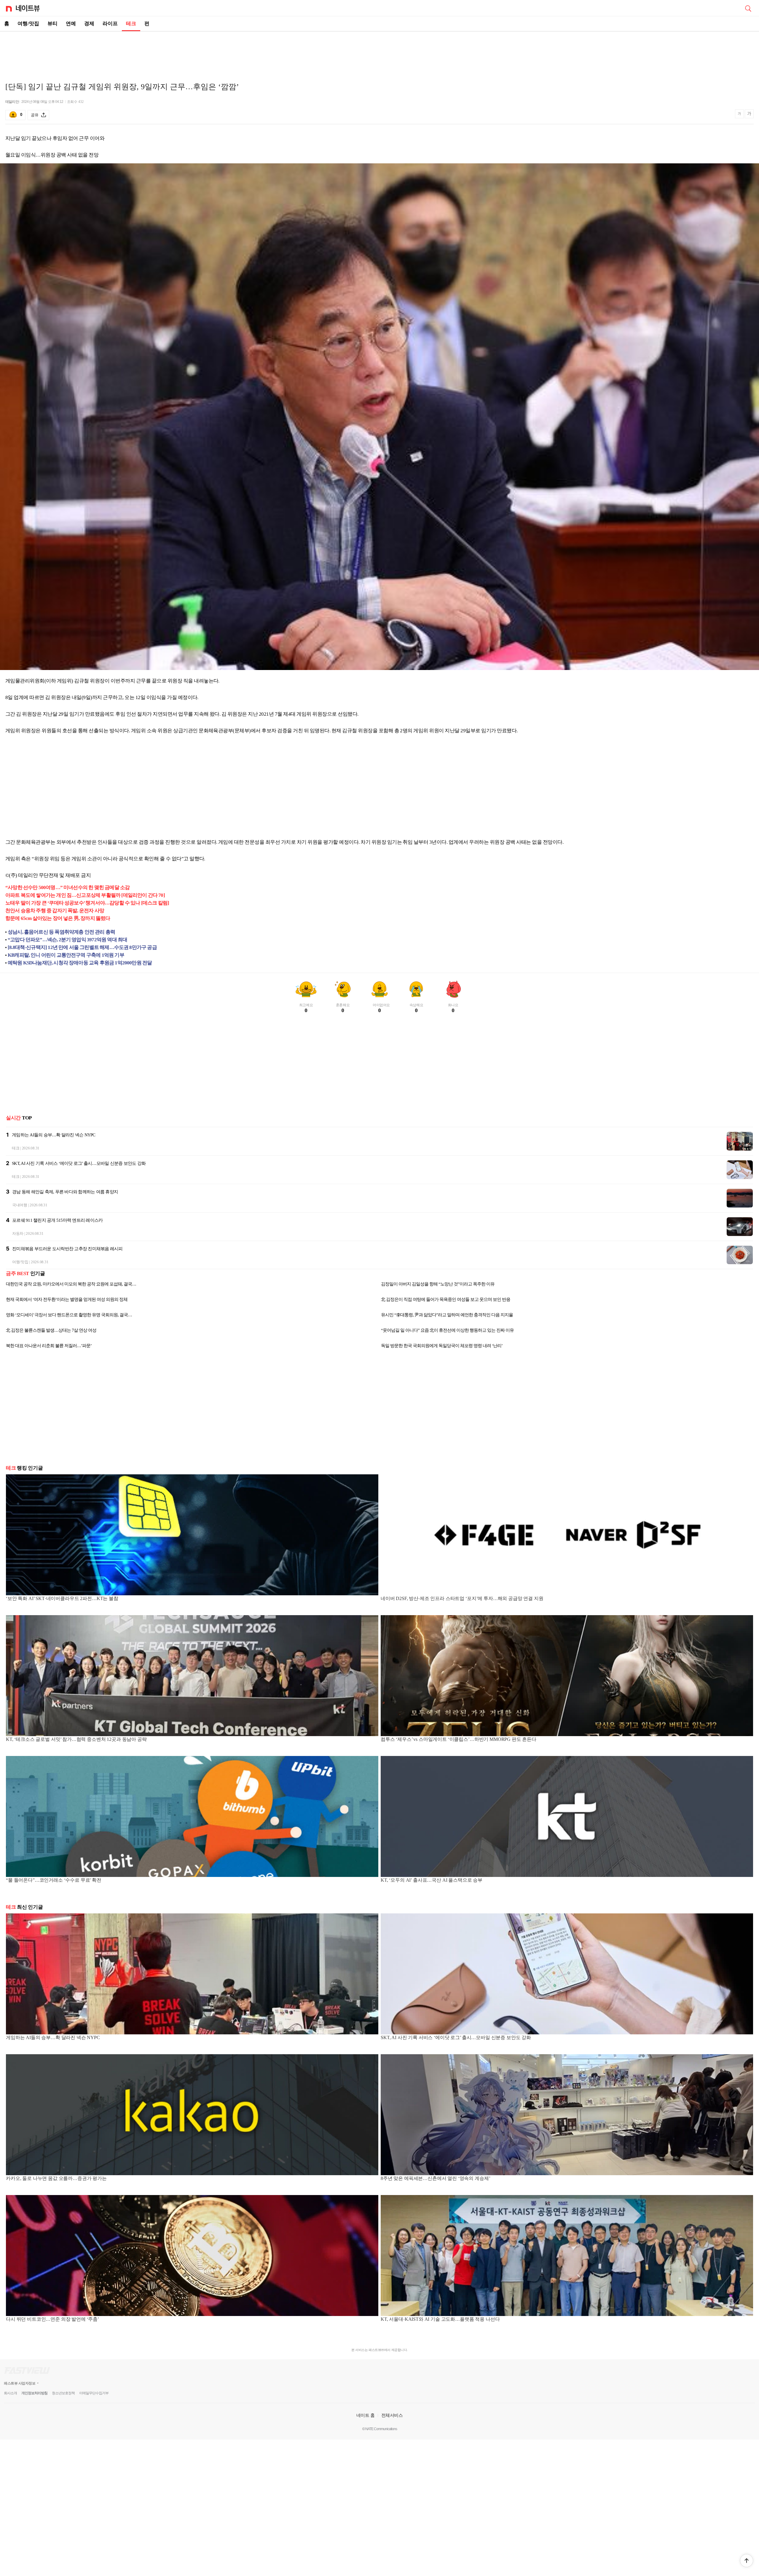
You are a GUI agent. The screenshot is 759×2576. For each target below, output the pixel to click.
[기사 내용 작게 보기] (740, 116)
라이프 (110, 24)
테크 (131, 24)
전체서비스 (392, 2415)
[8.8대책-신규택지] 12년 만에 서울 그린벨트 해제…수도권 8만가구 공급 (82, 947)
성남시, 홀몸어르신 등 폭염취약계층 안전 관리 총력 (61, 932)
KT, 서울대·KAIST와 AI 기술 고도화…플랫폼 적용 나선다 (440, 2319)
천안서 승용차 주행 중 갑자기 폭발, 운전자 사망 (55, 911)
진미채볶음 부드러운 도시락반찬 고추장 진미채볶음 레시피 (67, 1249)
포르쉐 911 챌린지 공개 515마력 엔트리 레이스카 (57, 1220)
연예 (71, 24)
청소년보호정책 (63, 2393)
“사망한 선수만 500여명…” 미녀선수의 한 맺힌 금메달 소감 (67, 887)
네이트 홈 (366, 2415)
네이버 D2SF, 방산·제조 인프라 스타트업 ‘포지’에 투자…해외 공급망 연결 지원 (462, 1598)
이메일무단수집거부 (94, 2393)
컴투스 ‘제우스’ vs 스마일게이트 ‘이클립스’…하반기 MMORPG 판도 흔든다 (459, 1739)
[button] (747, 2561)
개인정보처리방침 (34, 2393)
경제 (89, 24)
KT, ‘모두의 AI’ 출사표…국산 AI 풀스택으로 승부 (432, 1880)
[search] (748, 8)
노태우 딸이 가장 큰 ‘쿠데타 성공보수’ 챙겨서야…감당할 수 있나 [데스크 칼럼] (87, 903)
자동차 (18, 1233)
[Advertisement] (379, 52)
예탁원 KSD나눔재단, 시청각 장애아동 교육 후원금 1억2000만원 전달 (80, 963)
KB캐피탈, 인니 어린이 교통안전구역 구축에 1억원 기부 (66, 955)
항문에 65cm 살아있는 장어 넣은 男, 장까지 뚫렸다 (58, 918)
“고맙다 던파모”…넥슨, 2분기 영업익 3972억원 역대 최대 (67, 940)
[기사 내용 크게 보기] (749, 115)
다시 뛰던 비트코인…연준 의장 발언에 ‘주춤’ (52, 2319)
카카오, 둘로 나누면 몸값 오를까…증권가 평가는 (56, 2178)
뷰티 (52, 24)
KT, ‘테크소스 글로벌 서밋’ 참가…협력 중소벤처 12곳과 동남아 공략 (76, 1739)
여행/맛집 (28, 24)
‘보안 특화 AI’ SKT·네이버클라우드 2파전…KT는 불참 (62, 1598)
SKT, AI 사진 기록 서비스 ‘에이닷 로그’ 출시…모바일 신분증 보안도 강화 (79, 1163)
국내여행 (20, 1205)
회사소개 (10, 2393)
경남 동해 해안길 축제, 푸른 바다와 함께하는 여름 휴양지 (65, 1192)
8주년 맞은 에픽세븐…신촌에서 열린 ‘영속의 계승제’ (435, 2178)
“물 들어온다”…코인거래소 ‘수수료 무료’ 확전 (54, 1880)
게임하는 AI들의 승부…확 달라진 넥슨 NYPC (54, 1135)
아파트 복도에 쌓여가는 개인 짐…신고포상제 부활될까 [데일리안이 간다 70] (85, 895)
